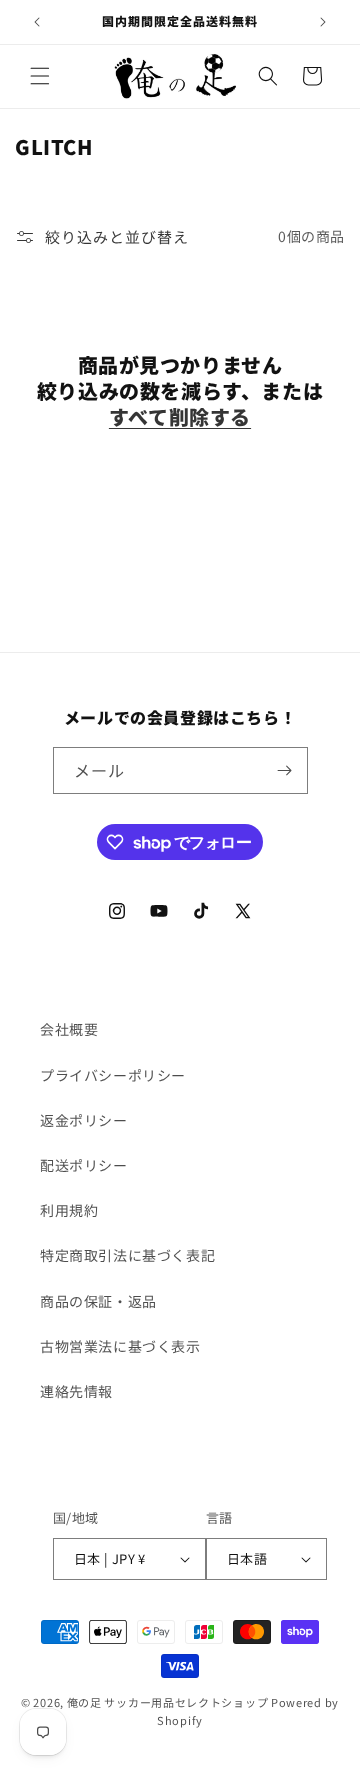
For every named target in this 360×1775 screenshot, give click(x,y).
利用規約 (69, 1210)
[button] (40, 76)
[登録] (285, 770)
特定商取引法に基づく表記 (127, 1255)
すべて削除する (180, 417)
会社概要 (69, 1029)
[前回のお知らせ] (37, 22)
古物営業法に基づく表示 (120, 1346)
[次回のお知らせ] (323, 22)
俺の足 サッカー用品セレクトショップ (168, 1702)
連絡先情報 (76, 1391)
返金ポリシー (84, 1120)
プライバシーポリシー (113, 1075)
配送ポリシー (84, 1165)
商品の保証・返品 (98, 1301)
